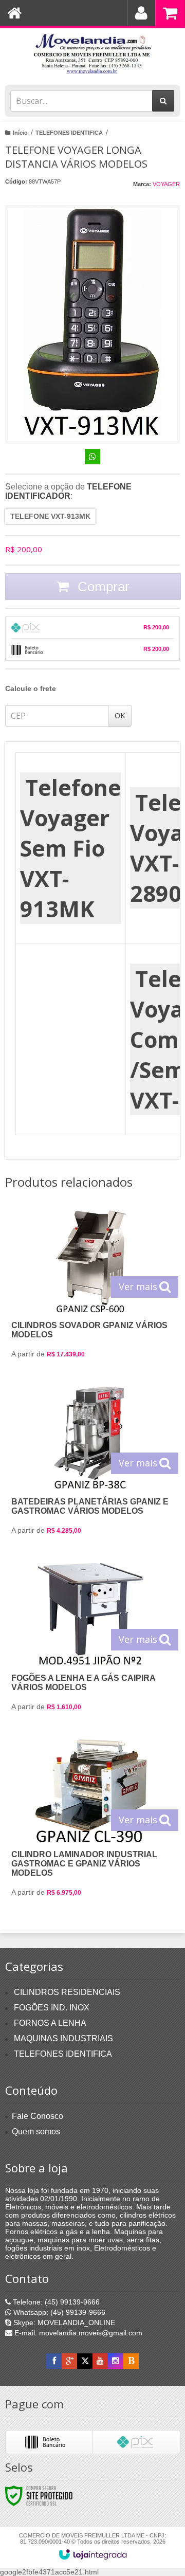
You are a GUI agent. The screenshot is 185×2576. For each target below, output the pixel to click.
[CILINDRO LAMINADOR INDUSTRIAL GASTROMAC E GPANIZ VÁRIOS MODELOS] (91, 1822)
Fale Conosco (38, 2116)
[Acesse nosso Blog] (131, 2361)
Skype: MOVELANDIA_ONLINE (63, 2323)
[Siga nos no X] (85, 2361)
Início (20, 133)
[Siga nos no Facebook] (54, 2361)
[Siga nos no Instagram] (116, 2361)
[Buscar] (163, 101)
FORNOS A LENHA (50, 2023)
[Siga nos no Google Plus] (69, 2361)
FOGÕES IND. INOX (52, 2008)
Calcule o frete (31, 688)
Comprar (102, 587)
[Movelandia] (92, 54)
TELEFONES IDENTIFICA (69, 133)
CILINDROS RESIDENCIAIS (67, 1992)
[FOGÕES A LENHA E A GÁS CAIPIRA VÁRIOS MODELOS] (91, 1641)
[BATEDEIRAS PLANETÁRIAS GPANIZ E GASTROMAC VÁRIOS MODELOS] (91, 1465)
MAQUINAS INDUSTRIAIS (63, 2038)
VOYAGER (166, 184)
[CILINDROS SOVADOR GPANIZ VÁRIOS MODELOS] (91, 1288)
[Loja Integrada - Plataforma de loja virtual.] (93, 2554)
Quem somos (36, 2131)
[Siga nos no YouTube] (100, 2361)
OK (120, 715)
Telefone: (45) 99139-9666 (55, 2302)
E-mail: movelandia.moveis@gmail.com (77, 2333)
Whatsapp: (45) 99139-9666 (58, 2312)
